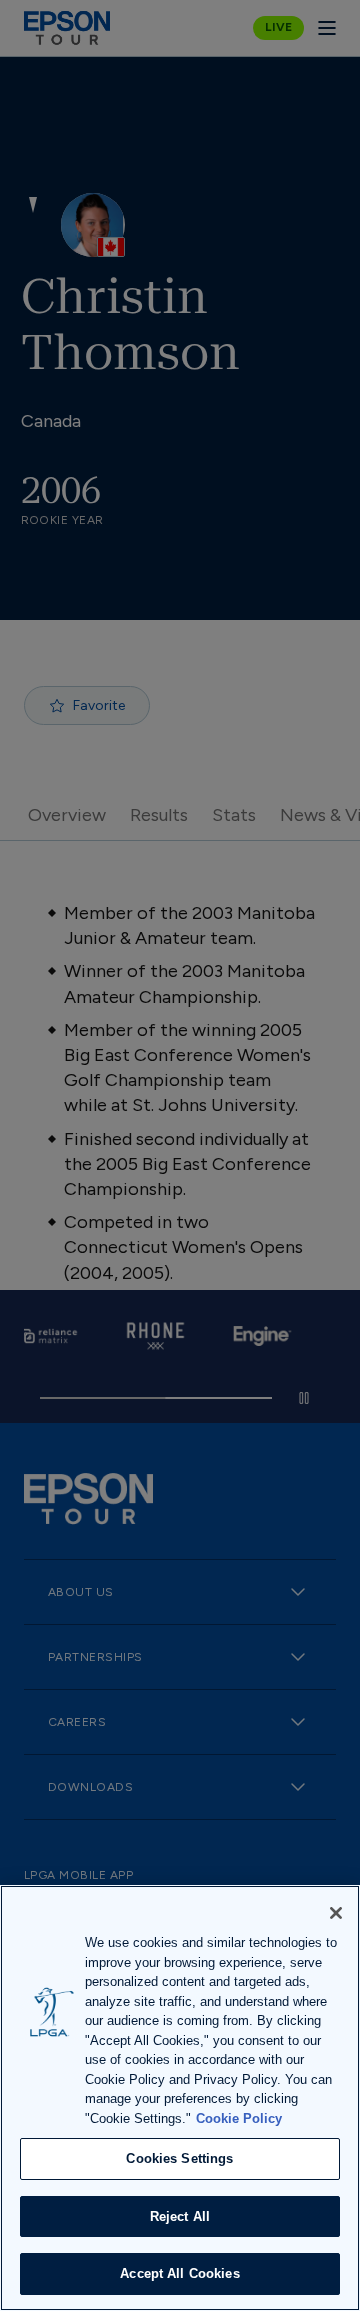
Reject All (180, 2216)
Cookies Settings (179, 2158)
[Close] (336, 1913)
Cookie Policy (239, 2118)
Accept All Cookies (179, 2273)
